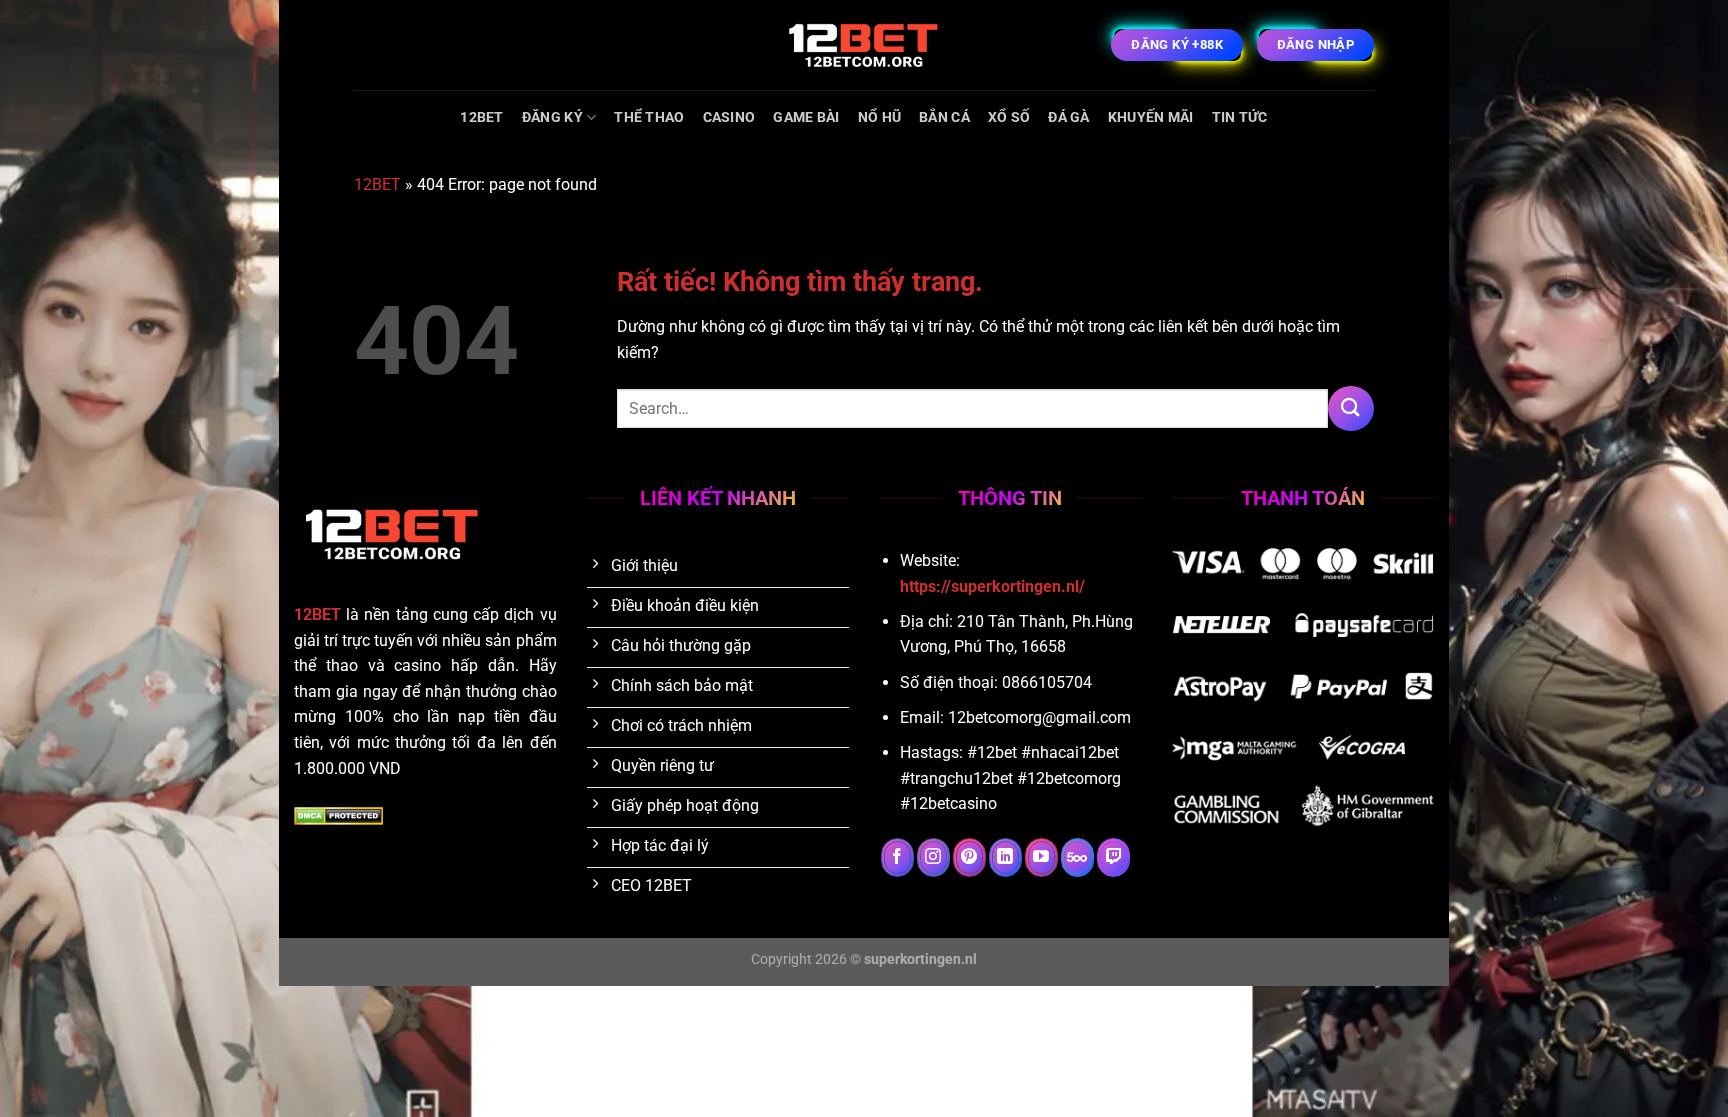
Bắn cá (944, 117)
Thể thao (649, 117)
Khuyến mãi (1151, 117)
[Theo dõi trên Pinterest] (969, 858)
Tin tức (1240, 117)
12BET (481, 117)
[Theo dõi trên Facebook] (897, 858)
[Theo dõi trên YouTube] (1041, 858)
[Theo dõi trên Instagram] (933, 858)
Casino (729, 117)
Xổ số (1009, 117)
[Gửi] (1351, 408)
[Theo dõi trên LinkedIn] (1005, 858)
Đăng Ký (552, 117)
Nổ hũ (879, 117)
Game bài (806, 117)
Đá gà (1068, 117)
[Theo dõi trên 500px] (1077, 858)
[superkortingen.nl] (864, 45)
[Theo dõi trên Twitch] (1113, 858)
